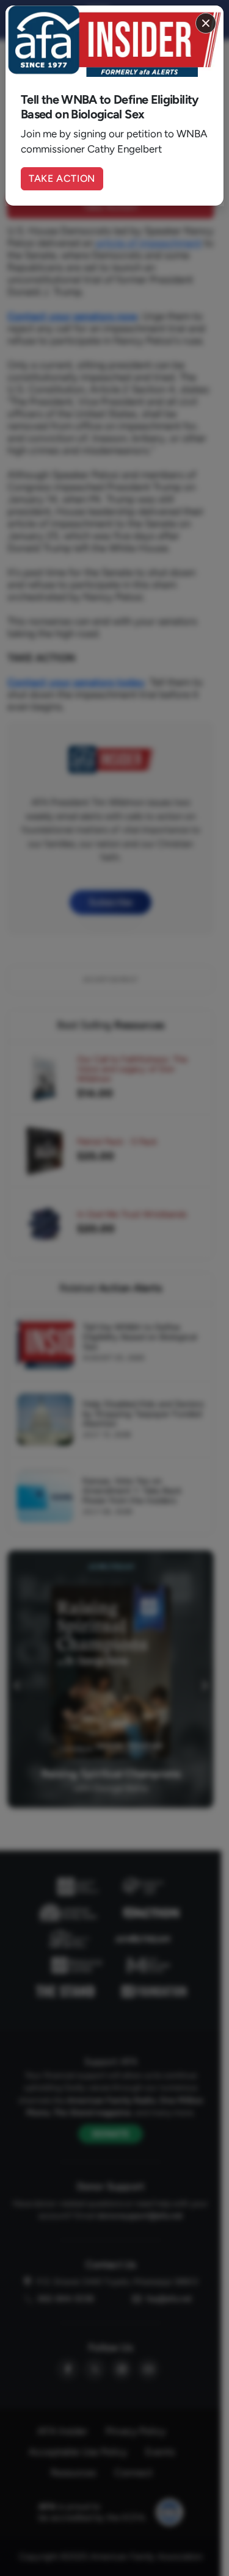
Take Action (62, 178)
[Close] (206, 23)
